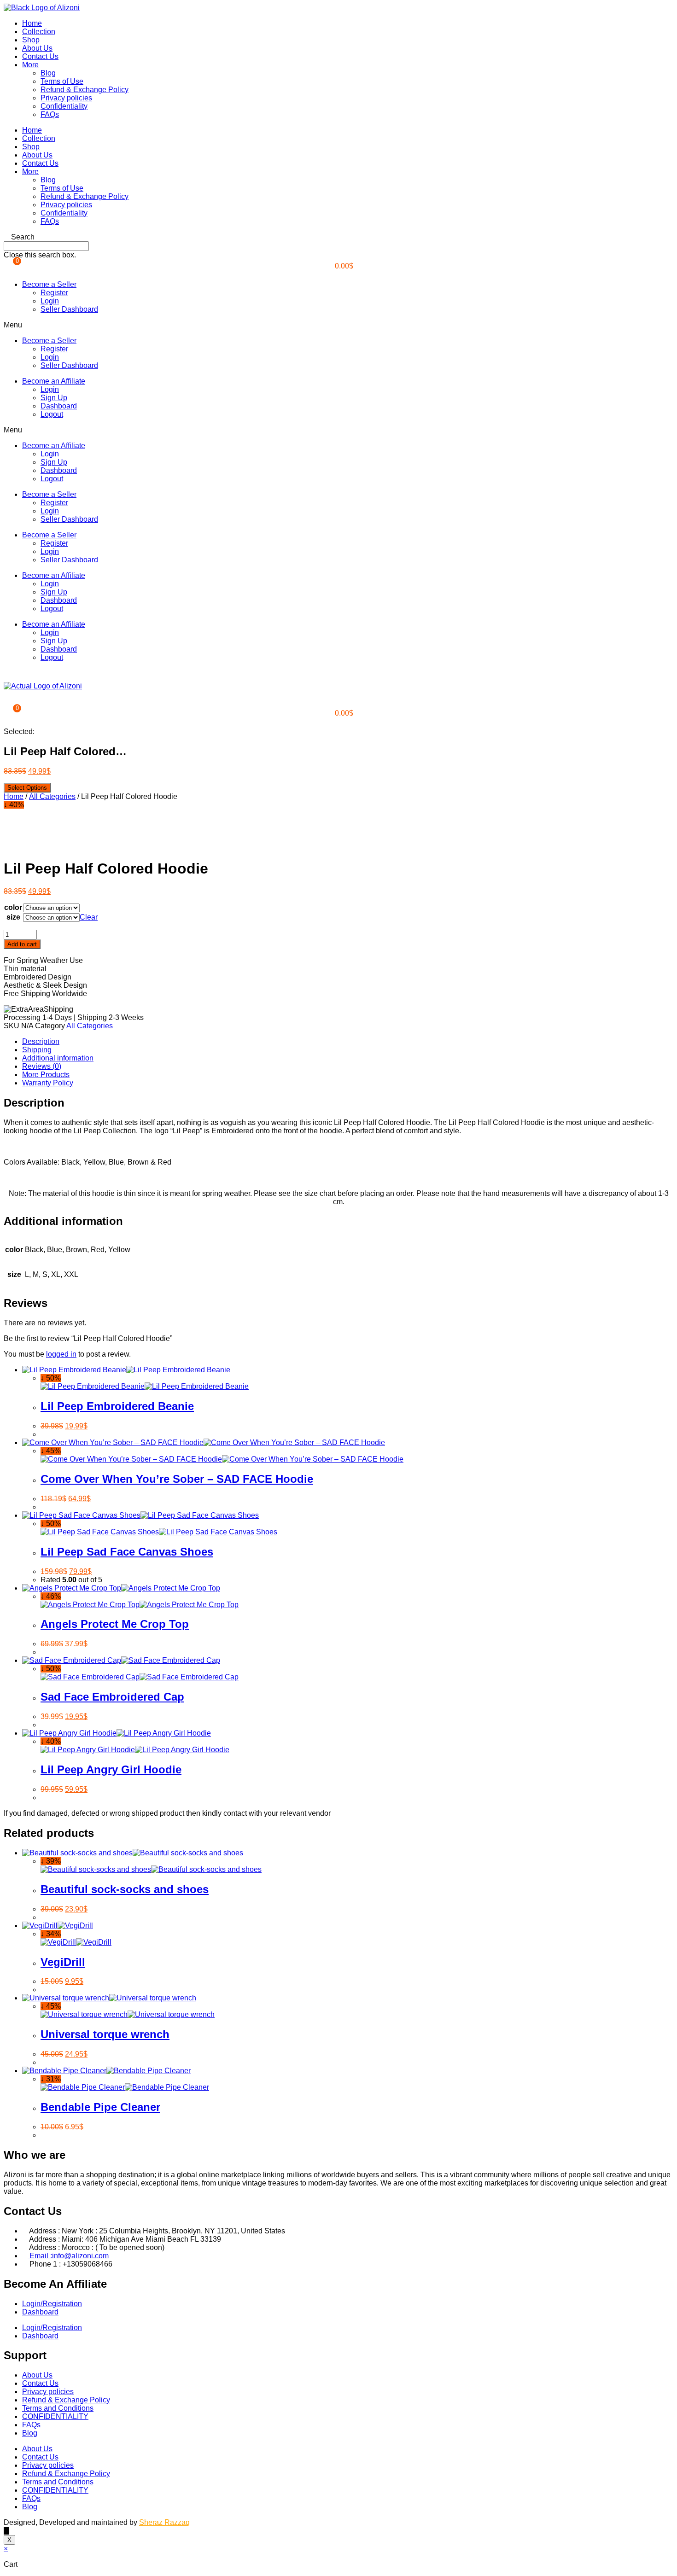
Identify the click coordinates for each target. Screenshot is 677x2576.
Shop (31, 40)
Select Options (27, 788)
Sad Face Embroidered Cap (112, 1697)
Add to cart (22, 944)
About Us (37, 48)
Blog (48, 73)
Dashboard (59, 406)
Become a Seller (49, 284)
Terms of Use (62, 81)
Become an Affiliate (54, 381)
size (13, 917)
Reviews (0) (42, 1066)
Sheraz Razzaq (164, 2522)
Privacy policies (66, 98)
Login (50, 301)
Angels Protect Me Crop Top (115, 1624)
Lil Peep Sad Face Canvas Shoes (127, 1552)
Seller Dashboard (69, 309)
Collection (39, 32)
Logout (52, 414)
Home (32, 23)
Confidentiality (64, 106)
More (30, 65)
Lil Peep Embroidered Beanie (117, 1406)
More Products (46, 1075)
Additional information (58, 1058)
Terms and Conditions (58, 2408)
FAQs (50, 114)
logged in (61, 1354)
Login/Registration (52, 2304)
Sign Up (54, 398)
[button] (338, 237)
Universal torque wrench (105, 2034)
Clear (89, 917)
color (13, 907)
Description (41, 1041)
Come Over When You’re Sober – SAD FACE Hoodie (177, 1479)
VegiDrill (63, 1962)
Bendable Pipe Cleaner (100, 2107)
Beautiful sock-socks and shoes (125, 1889)
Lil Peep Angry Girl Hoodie (111, 1769)
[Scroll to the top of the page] (6, 2531)
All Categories (52, 796)
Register (54, 293)
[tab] (348, 1042)
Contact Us (40, 56)
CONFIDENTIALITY (55, 2416)
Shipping (37, 1050)
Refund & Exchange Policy (85, 90)
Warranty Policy (48, 1083)
